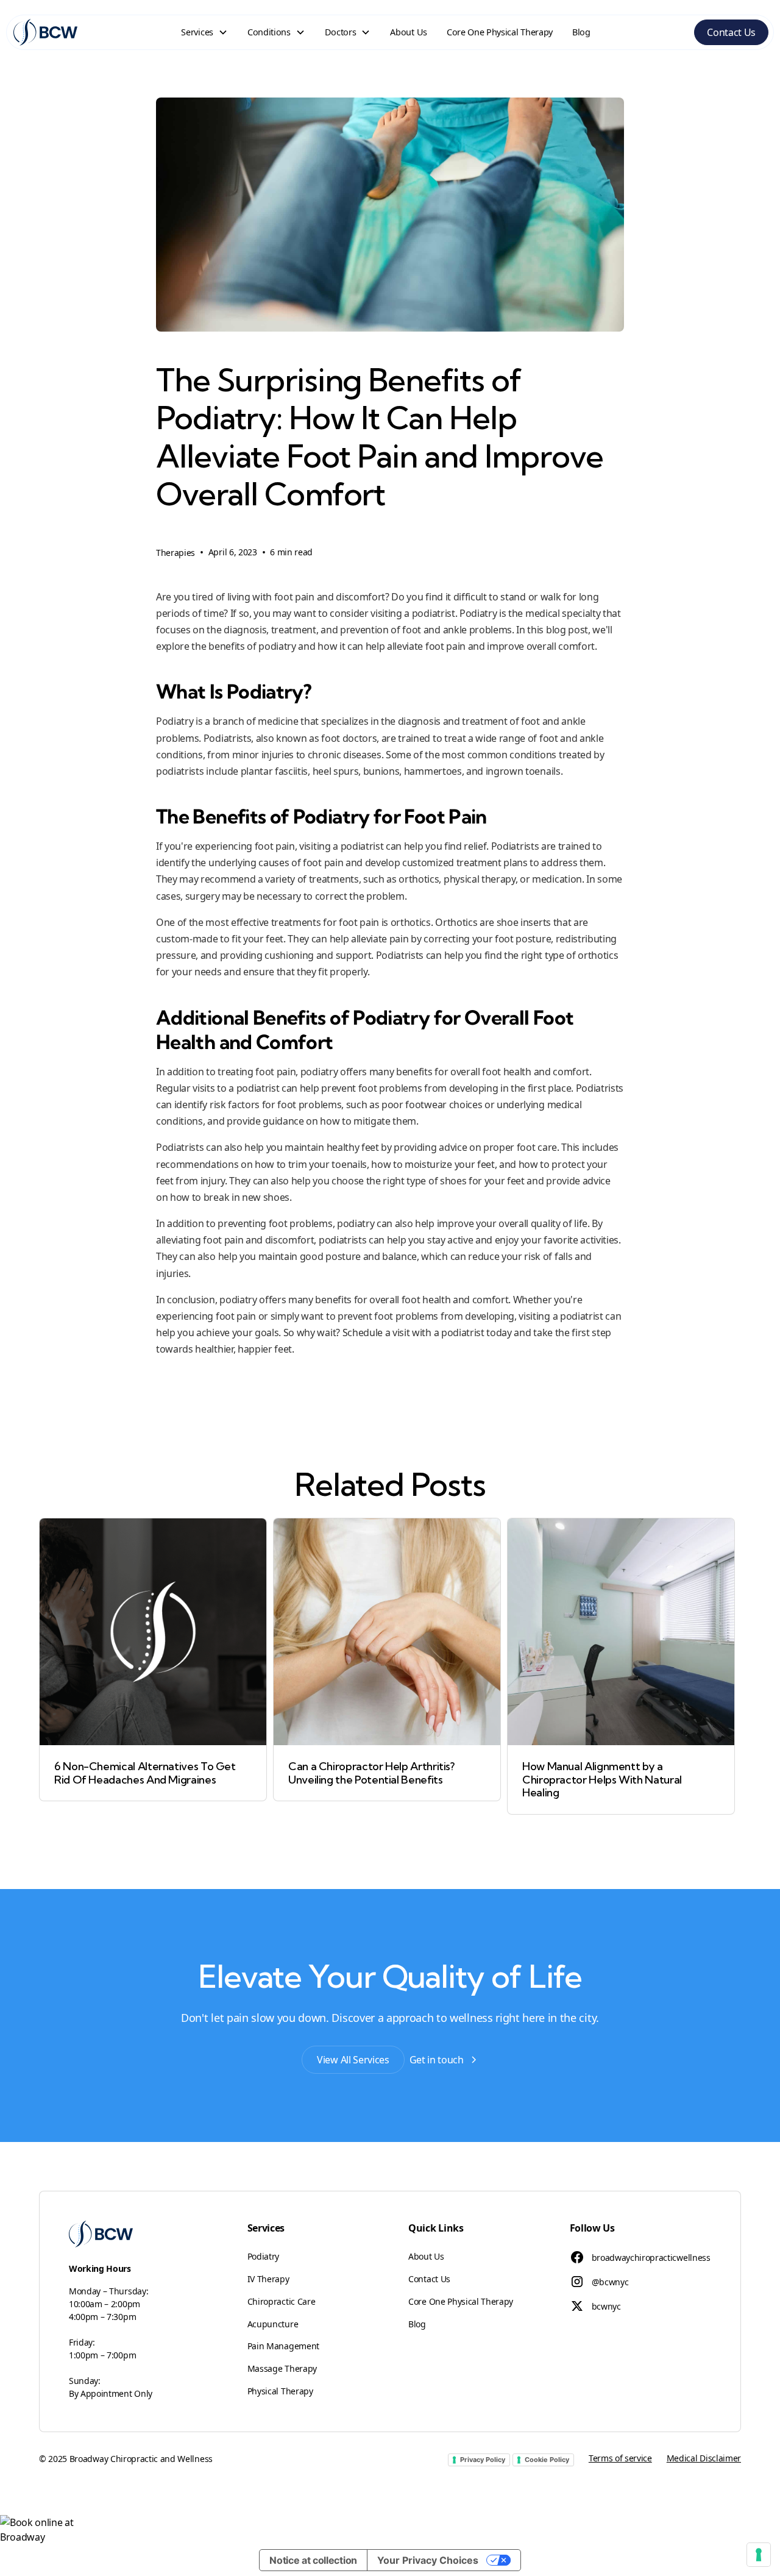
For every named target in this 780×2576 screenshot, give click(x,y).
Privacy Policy (483, 2460)
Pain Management (283, 2346)
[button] (204, 32)
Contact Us (731, 32)
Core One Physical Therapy (500, 32)
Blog (581, 32)
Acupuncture (273, 2324)
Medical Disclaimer (704, 2458)
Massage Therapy (282, 2368)
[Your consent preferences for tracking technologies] (759, 2555)
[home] (45, 32)
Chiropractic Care (282, 2301)
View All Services (353, 2060)
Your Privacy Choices (428, 2560)
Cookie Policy (547, 2460)
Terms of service (620, 2458)
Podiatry (263, 2256)
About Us (408, 32)
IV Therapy (268, 2279)
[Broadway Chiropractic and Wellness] (390, 2530)
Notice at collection (313, 2560)
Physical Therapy (280, 2391)
